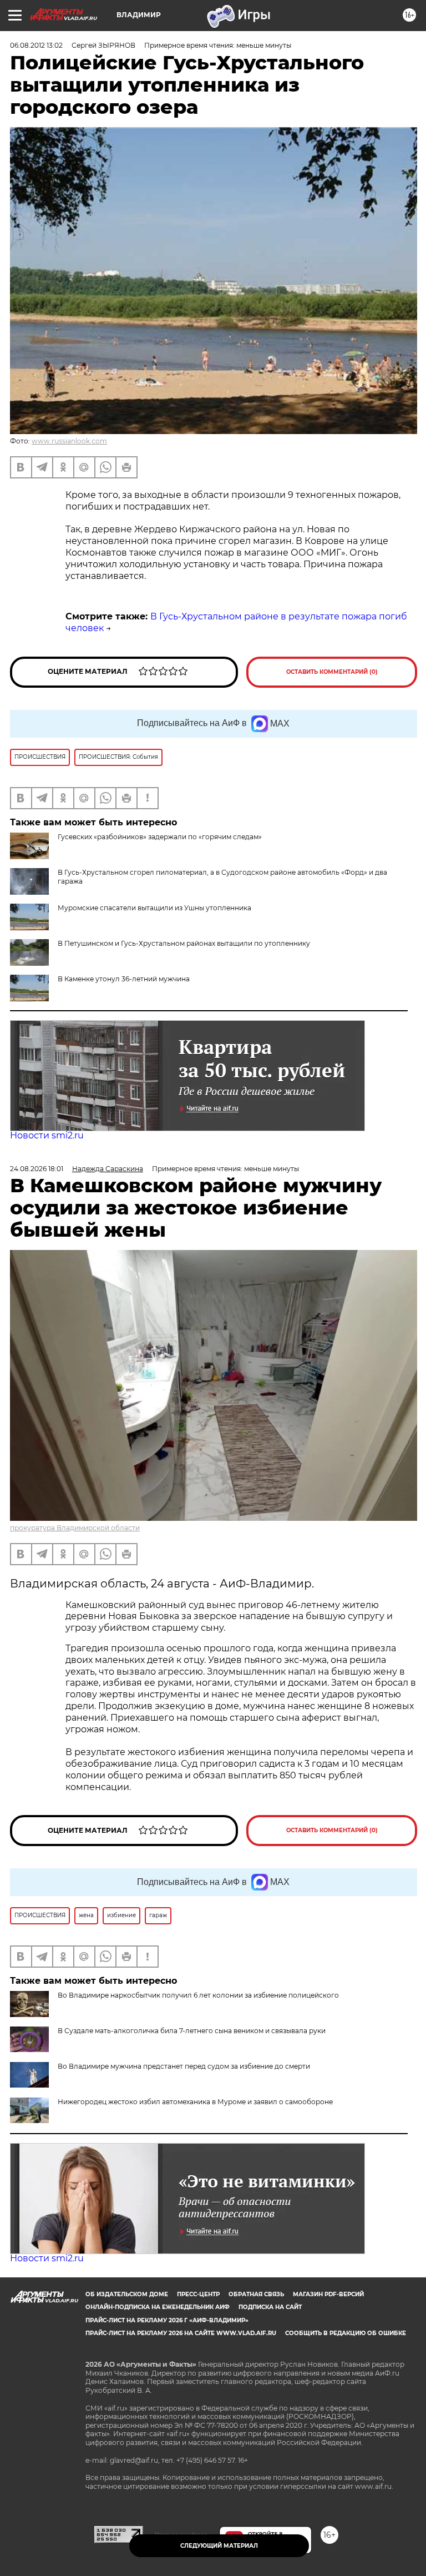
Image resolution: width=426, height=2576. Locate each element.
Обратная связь (256, 2294)
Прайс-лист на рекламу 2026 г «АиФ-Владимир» (167, 2320)
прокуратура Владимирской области (75, 1528)
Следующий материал (219, 2546)
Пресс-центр (198, 2294)
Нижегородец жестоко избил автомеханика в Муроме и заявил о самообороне (195, 2102)
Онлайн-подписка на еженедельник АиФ (158, 2307)
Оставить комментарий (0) (332, 672)
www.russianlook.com (69, 441)
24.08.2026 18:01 (37, 1169)
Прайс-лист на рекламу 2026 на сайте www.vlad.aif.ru (181, 2333)
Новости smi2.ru (47, 1135)
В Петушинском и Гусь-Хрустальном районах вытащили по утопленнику (184, 943)
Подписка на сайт (270, 2307)
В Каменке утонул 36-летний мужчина (124, 979)
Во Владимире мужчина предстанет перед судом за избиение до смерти (184, 2066)
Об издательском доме (127, 2294)
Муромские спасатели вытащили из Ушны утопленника (154, 908)
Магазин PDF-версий (328, 2294)
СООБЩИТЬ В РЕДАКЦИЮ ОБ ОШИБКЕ (346, 2333)
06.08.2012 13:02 (36, 45)
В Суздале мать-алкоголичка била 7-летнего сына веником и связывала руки (192, 2031)
